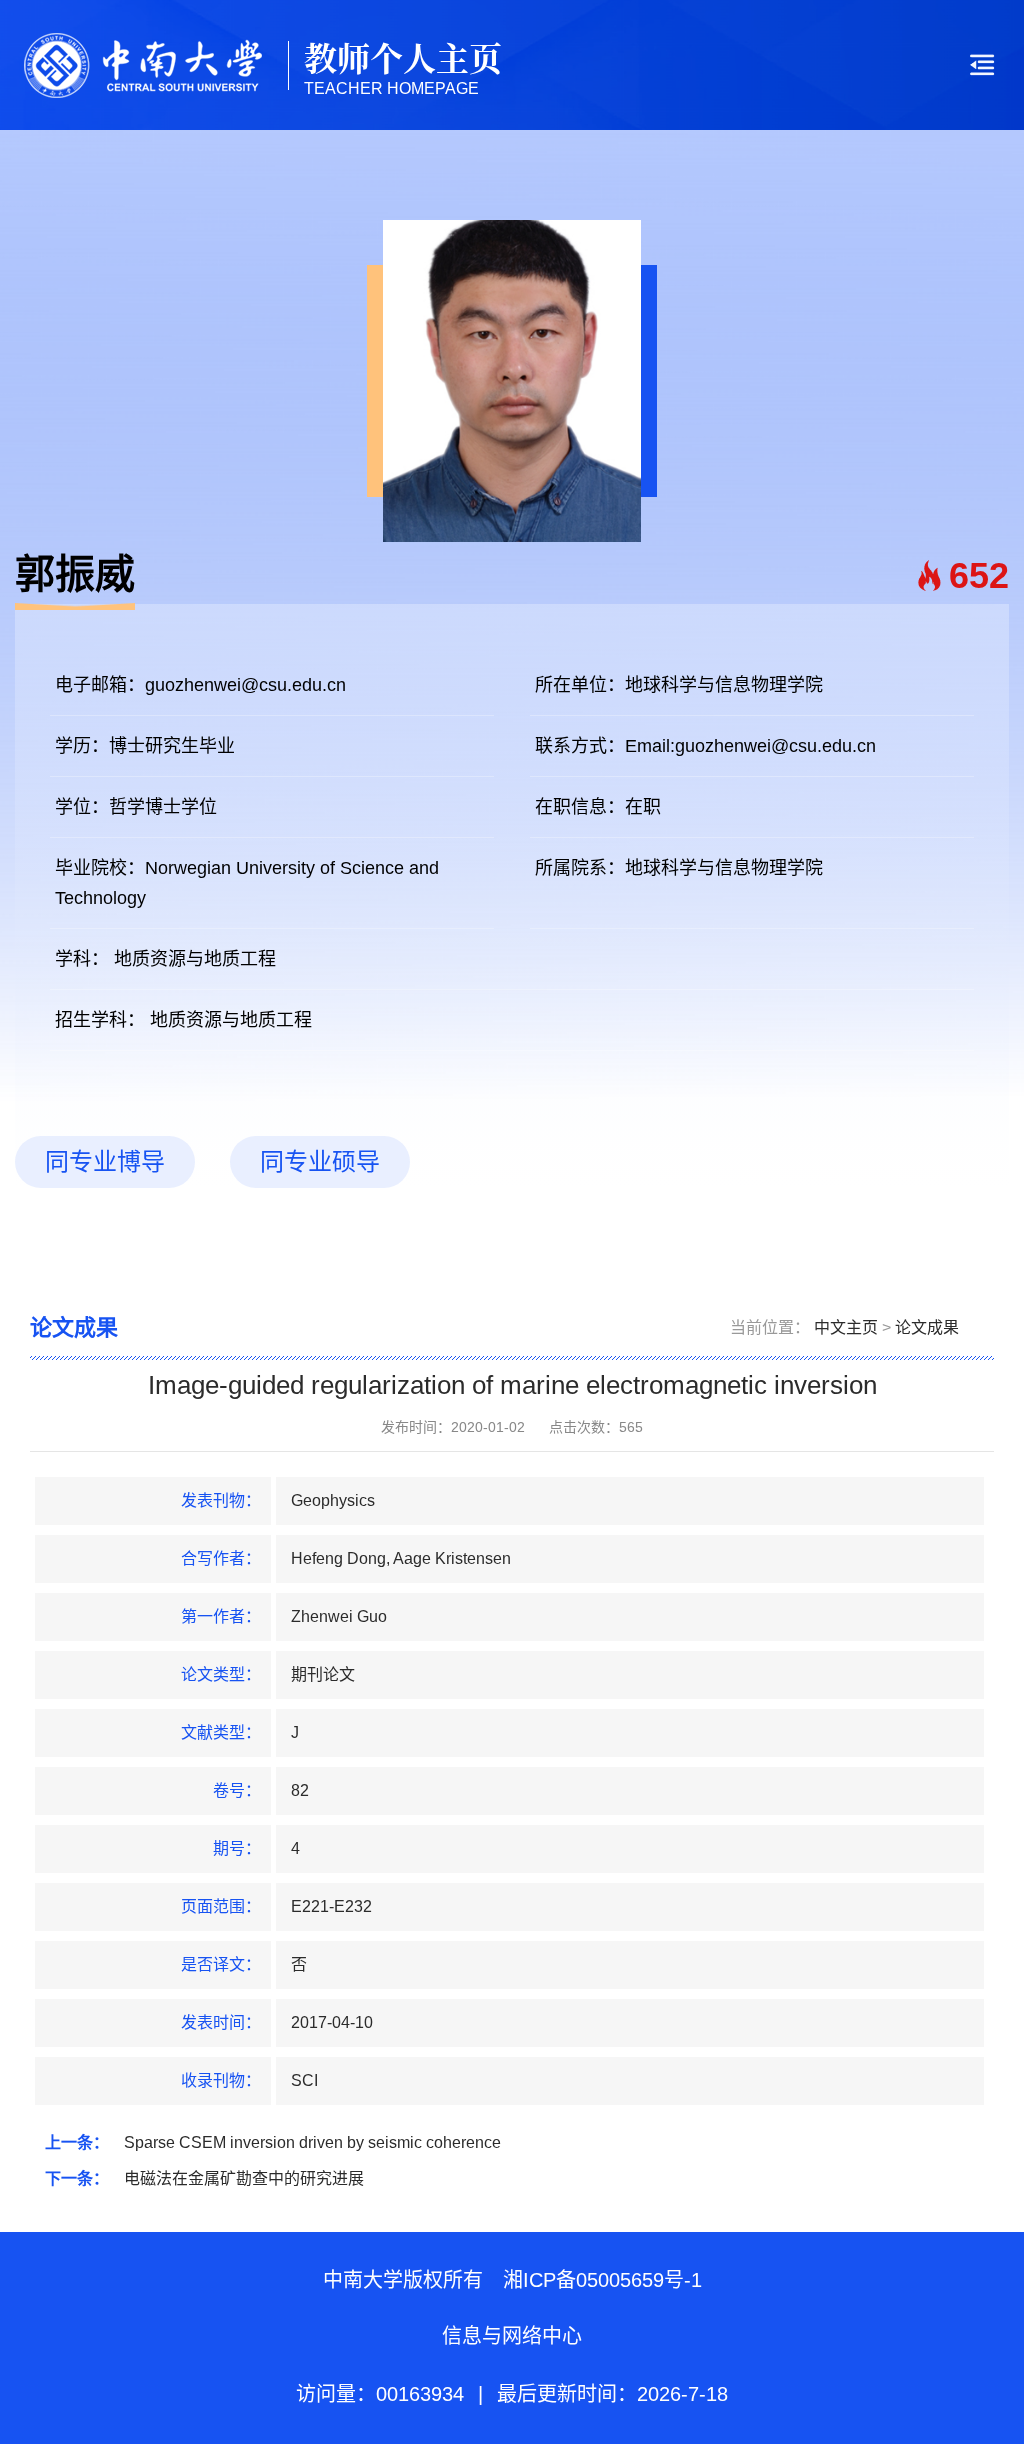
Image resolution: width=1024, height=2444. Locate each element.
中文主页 (846, 1327)
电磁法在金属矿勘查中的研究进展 (244, 2178)
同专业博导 (105, 1161)
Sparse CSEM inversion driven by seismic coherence (312, 2142)
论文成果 (927, 1327)
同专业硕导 (320, 1161)
